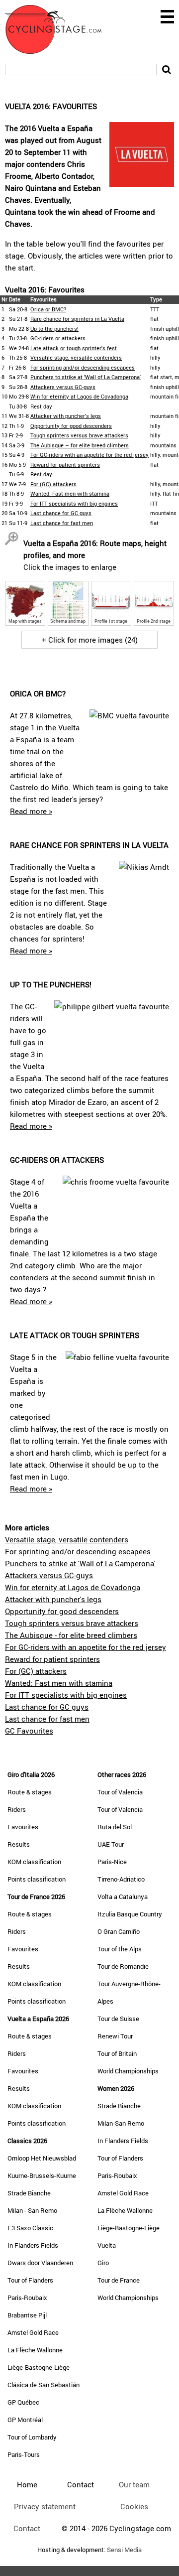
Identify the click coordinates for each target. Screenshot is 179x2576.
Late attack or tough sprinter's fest (74, 348)
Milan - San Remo (32, 2210)
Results (19, 1844)
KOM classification (34, 1862)
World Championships (128, 2071)
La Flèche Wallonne (35, 2350)
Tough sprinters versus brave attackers (79, 435)
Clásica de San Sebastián (44, 2385)
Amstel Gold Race (33, 2332)
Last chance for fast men (62, 523)
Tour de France (119, 2280)
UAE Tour (111, 1844)
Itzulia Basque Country (130, 1914)
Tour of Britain (117, 2053)
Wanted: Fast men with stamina (70, 493)
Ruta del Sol (115, 1827)
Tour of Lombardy (32, 2437)
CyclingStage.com (60, 29)
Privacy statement (45, 2506)
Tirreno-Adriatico (121, 1879)
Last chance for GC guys (61, 513)
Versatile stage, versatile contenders (76, 357)
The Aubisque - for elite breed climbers (71, 1635)
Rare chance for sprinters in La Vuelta (77, 319)
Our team (134, 2484)
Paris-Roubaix (27, 2298)
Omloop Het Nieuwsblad (42, 2158)
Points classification (37, 1879)
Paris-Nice (112, 1862)
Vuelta (107, 2245)
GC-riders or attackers (58, 338)
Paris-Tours (24, 2454)
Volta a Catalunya (123, 1897)
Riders (17, 1809)
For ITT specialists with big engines (74, 503)
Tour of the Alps (120, 1949)
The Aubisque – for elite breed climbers (80, 445)
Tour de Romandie (123, 1966)
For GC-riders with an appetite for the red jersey (89, 455)
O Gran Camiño (119, 1931)
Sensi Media (124, 2550)
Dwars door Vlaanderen (40, 2263)
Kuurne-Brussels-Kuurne (42, 2175)
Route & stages (30, 1792)
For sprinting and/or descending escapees (83, 367)
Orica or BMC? (48, 309)
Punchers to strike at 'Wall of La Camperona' (86, 377)
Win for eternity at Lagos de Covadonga (79, 396)
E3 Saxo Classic (30, 2228)
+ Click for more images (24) (90, 640)
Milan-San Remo (121, 2123)
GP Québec (23, 2402)
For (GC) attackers (53, 484)
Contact (27, 2528)
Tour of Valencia (120, 1792)
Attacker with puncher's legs (66, 416)
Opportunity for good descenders (71, 426)
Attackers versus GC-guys (63, 387)
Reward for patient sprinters (65, 465)
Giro (103, 2263)
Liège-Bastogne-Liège (39, 2367)
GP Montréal (25, 2420)
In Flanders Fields (33, 2245)
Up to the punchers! (54, 329)
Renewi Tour (115, 2036)
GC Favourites (29, 1731)
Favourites (23, 1827)
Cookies (134, 2506)
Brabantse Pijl (27, 2315)
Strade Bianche (29, 2193)
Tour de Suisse (118, 2019)
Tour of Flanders (30, 2280)
